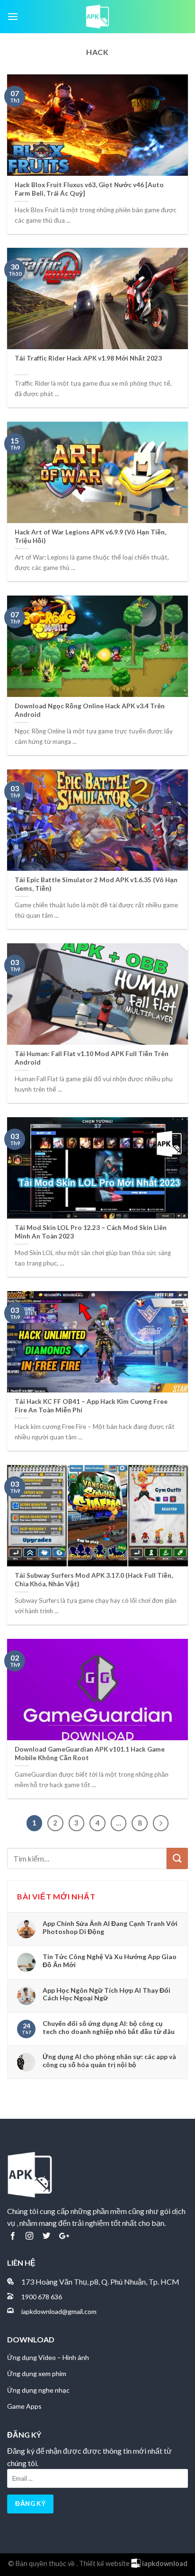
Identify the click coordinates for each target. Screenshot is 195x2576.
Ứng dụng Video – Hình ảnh (48, 2357)
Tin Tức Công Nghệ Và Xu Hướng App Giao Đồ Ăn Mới (110, 1961)
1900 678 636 (42, 2297)
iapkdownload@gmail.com (59, 2311)
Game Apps (24, 2406)
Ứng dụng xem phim (37, 2373)
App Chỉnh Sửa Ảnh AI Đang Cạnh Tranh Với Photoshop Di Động (110, 1927)
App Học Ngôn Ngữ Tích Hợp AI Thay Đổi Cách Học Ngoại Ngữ (106, 1994)
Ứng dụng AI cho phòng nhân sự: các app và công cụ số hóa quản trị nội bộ (109, 2061)
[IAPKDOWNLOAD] (97, 17)
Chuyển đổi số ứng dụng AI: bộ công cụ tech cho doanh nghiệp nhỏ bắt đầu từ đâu (109, 2027)
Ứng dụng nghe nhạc (38, 2390)
